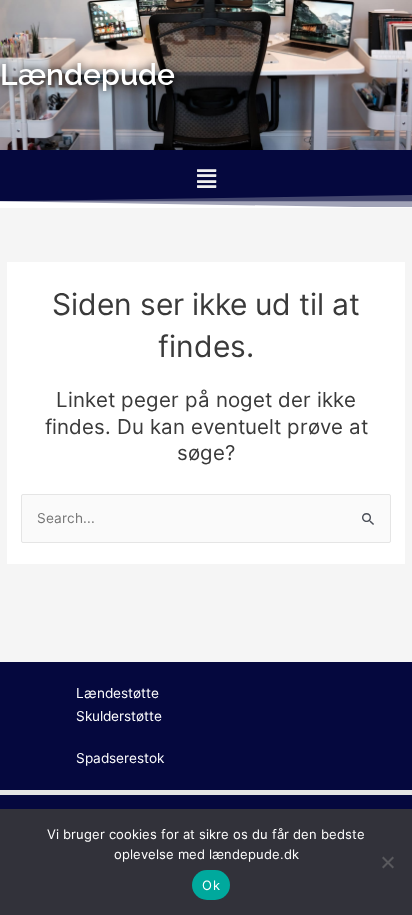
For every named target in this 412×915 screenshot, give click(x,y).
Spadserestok (120, 758)
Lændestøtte (117, 693)
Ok (211, 885)
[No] (387, 862)
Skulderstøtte (119, 716)
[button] (206, 178)
